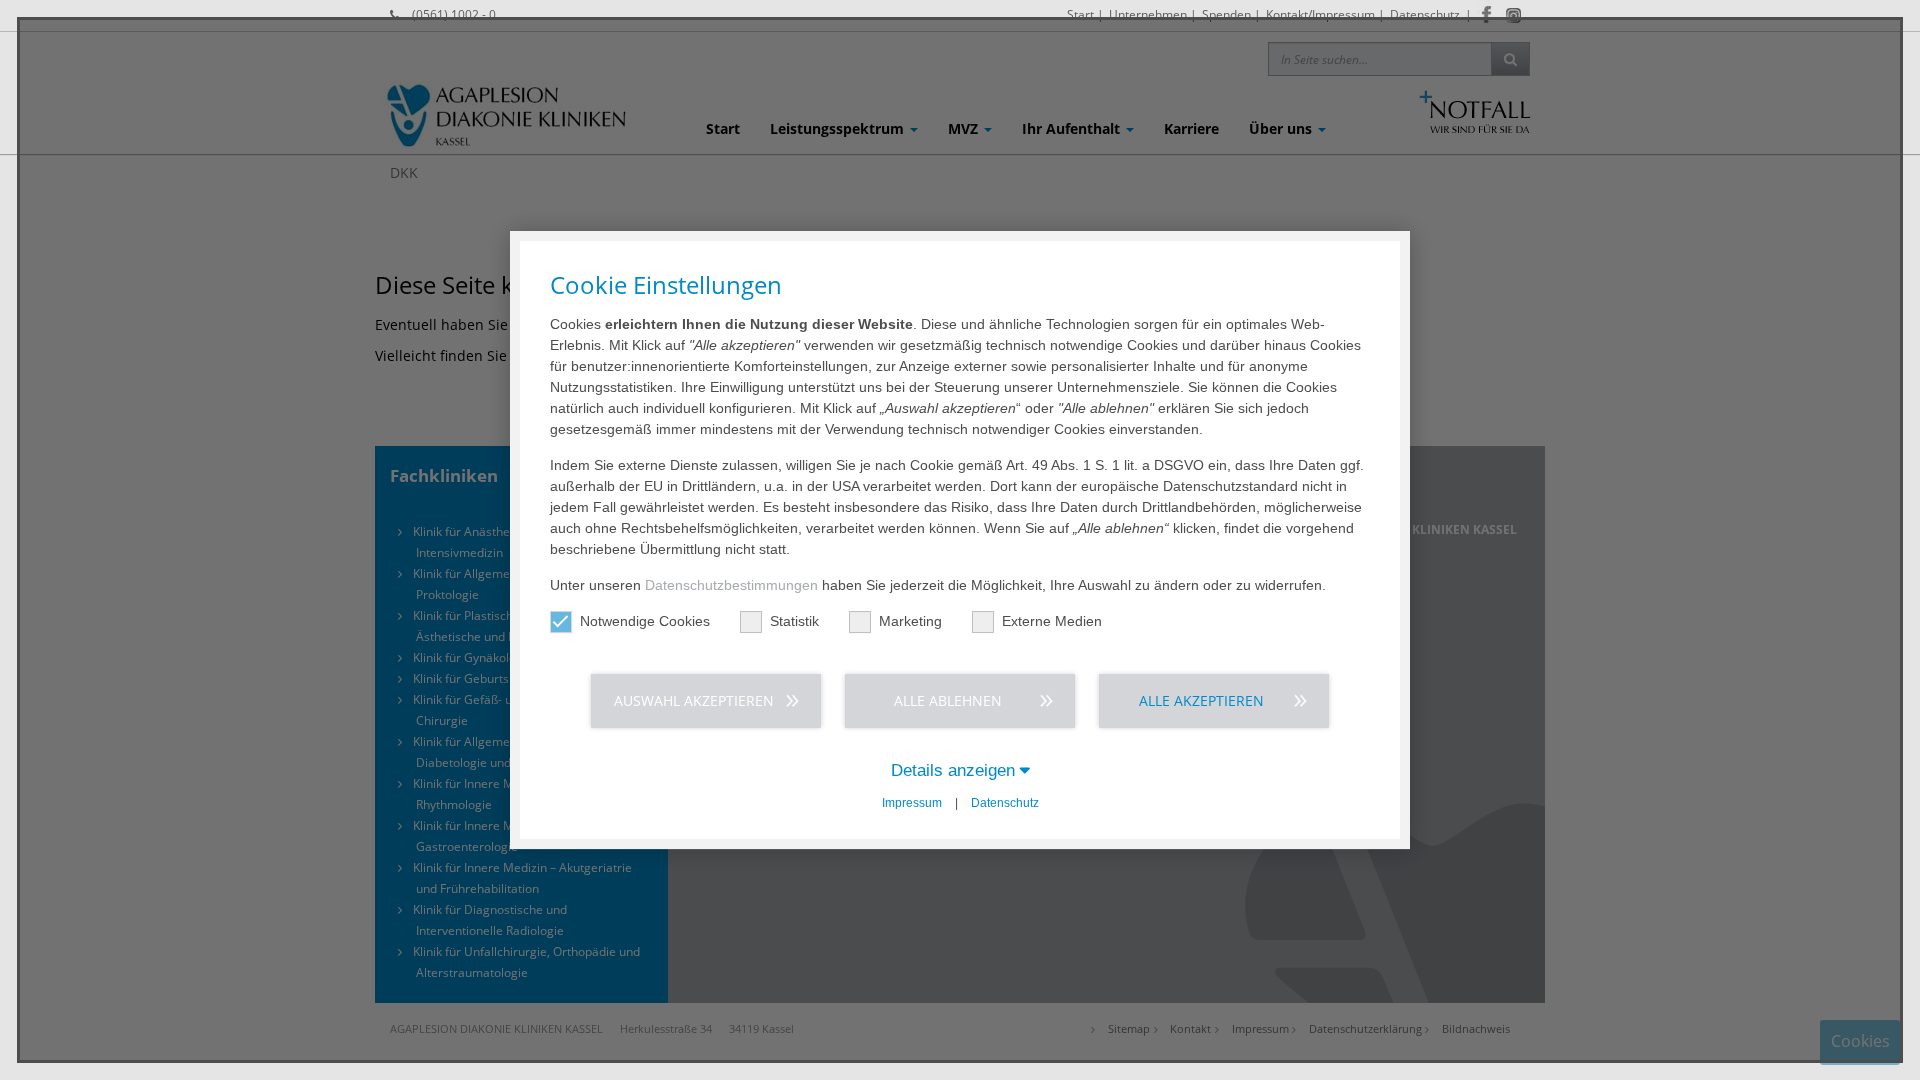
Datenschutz (1005, 803)
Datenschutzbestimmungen (731, 585)
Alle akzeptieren (1201, 700)
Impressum (912, 803)
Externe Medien (1052, 621)
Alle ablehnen (948, 700)
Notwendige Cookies (645, 621)
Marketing (910, 621)
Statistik (794, 621)
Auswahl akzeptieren (694, 700)
